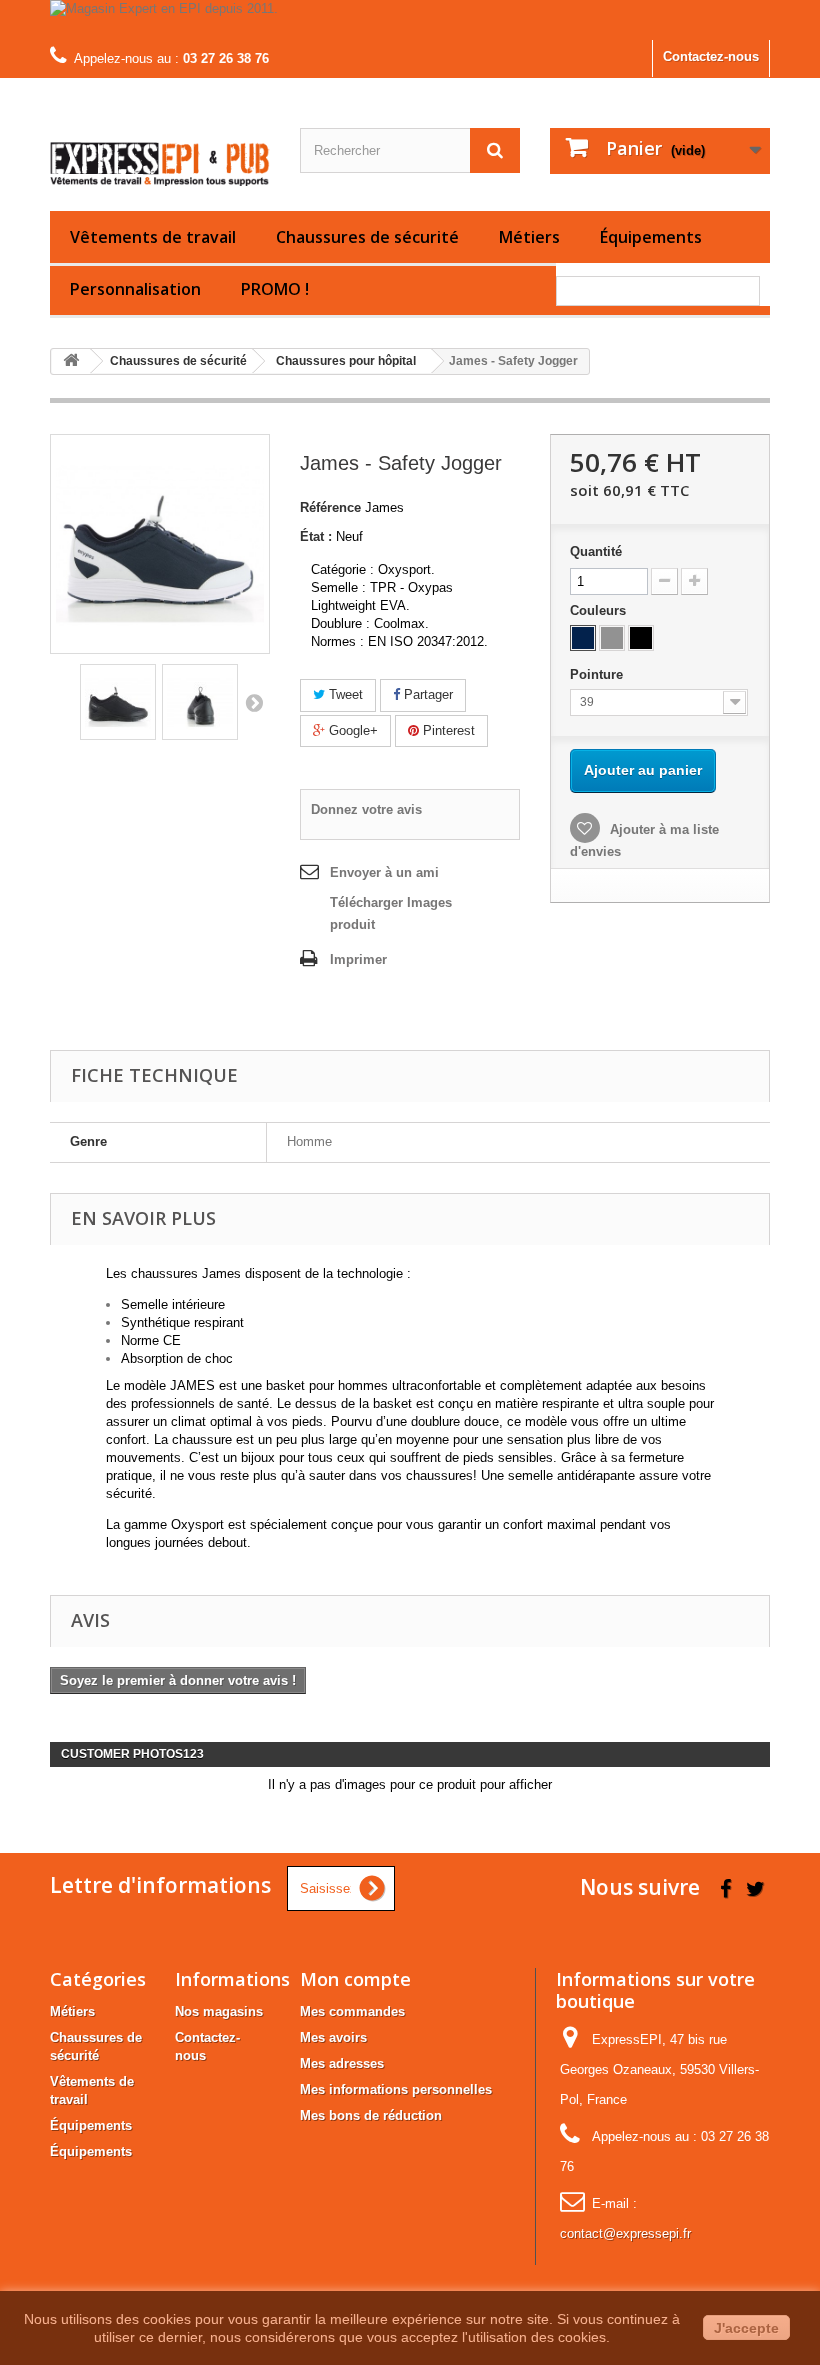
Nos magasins (219, 2011)
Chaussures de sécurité (367, 237)
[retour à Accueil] (71, 361)
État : (316, 536)
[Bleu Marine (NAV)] (583, 638)
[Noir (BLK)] (641, 638)
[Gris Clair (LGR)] (612, 638)
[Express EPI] (160, 152)
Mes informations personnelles (396, 2089)
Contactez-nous (711, 56)
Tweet (344, 694)
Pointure (598, 674)
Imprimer (358, 959)
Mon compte (355, 1979)
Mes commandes (352, 2011)
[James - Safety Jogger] (118, 702)
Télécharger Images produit (391, 913)
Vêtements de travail (153, 237)
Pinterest (447, 730)
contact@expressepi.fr (625, 2233)
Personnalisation (135, 289)
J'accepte (746, 2328)
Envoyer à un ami (384, 872)
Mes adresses (342, 2063)
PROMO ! (275, 289)
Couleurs (600, 610)
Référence (330, 507)
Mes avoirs (333, 2037)
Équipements (651, 237)
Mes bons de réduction (371, 2115)
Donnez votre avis (366, 809)
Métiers (529, 237)
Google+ (351, 730)
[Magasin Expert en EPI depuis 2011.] (410, 20)
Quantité (596, 551)
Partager (426, 694)
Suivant (254, 702)
